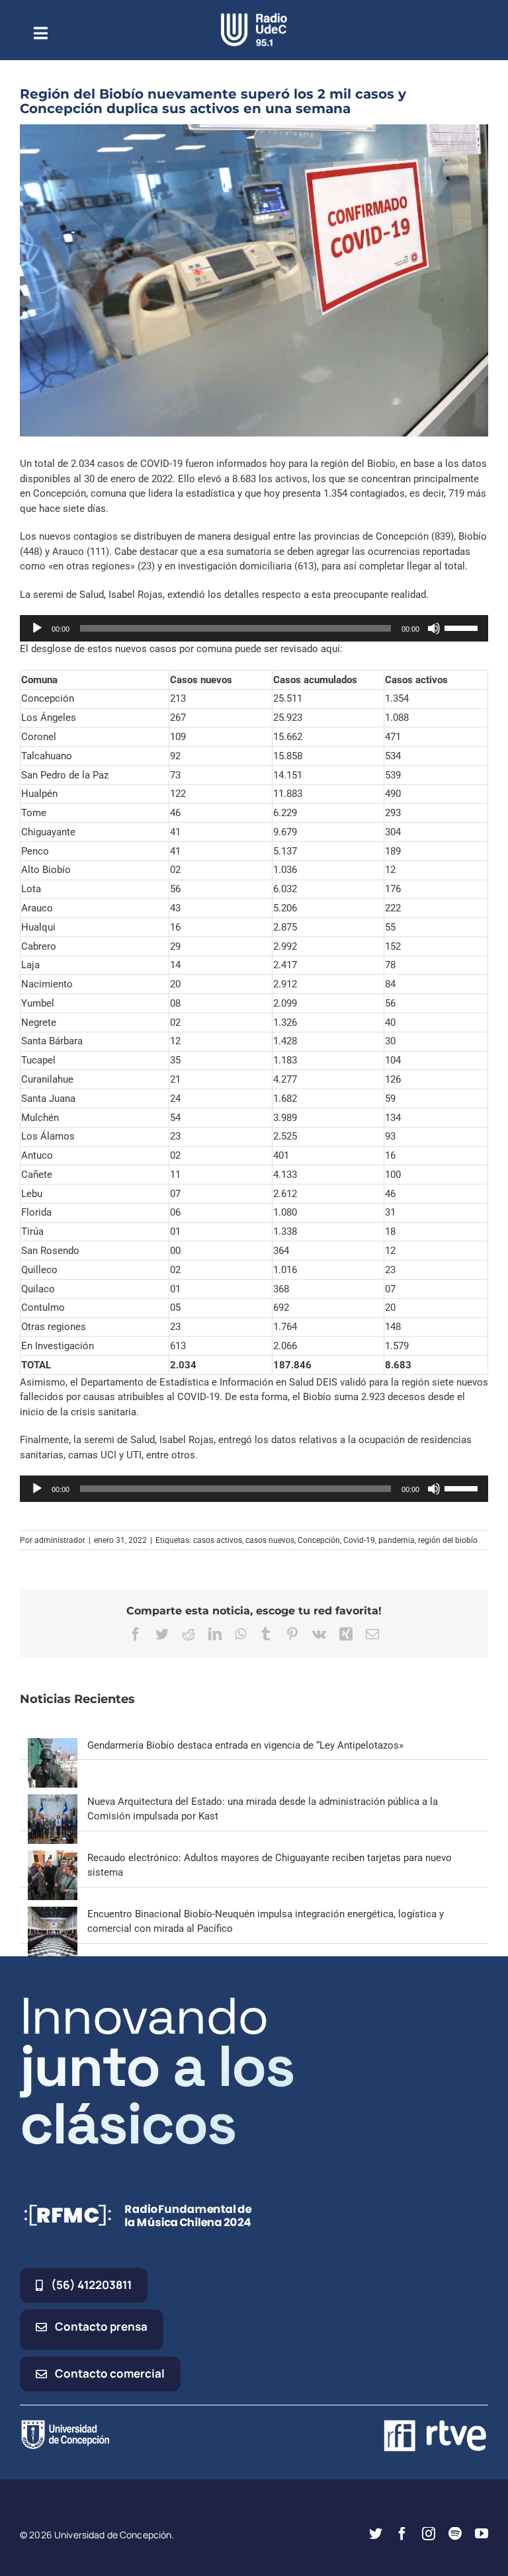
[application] (254, 628)
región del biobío (448, 1540)
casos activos (218, 1540)
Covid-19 (359, 1540)
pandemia (397, 1540)
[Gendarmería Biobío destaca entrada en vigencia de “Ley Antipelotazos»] (53, 1745)
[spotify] (455, 2534)
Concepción (319, 1540)
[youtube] (482, 2534)
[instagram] (429, 2534)
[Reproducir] (37, 628)
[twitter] (376, 2534)
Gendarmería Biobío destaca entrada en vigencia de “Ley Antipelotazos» (245, 1745)
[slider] (463, 627)
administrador (60, 1540)
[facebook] (402, 2534)
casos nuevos (270, 1540)
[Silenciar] (434, 628)
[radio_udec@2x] (254, 18)
